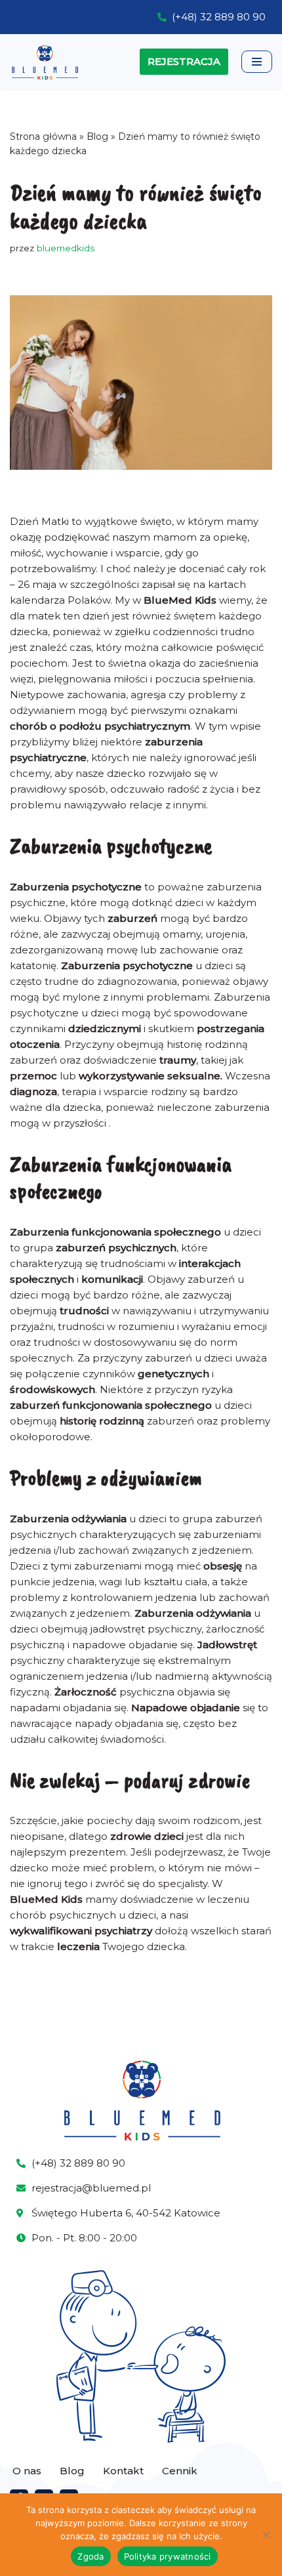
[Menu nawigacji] (257, 62)
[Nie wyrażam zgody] (266, 2535)
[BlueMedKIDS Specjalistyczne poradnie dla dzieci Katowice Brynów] (45, 62)
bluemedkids (66, 248)
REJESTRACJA (184, 61)
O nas (27, 2471)
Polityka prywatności (168, 2556)
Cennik (180, 2471)
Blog (97, 136)
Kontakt (123, 2471)
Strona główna (43, 136)
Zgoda (91, 2556)
